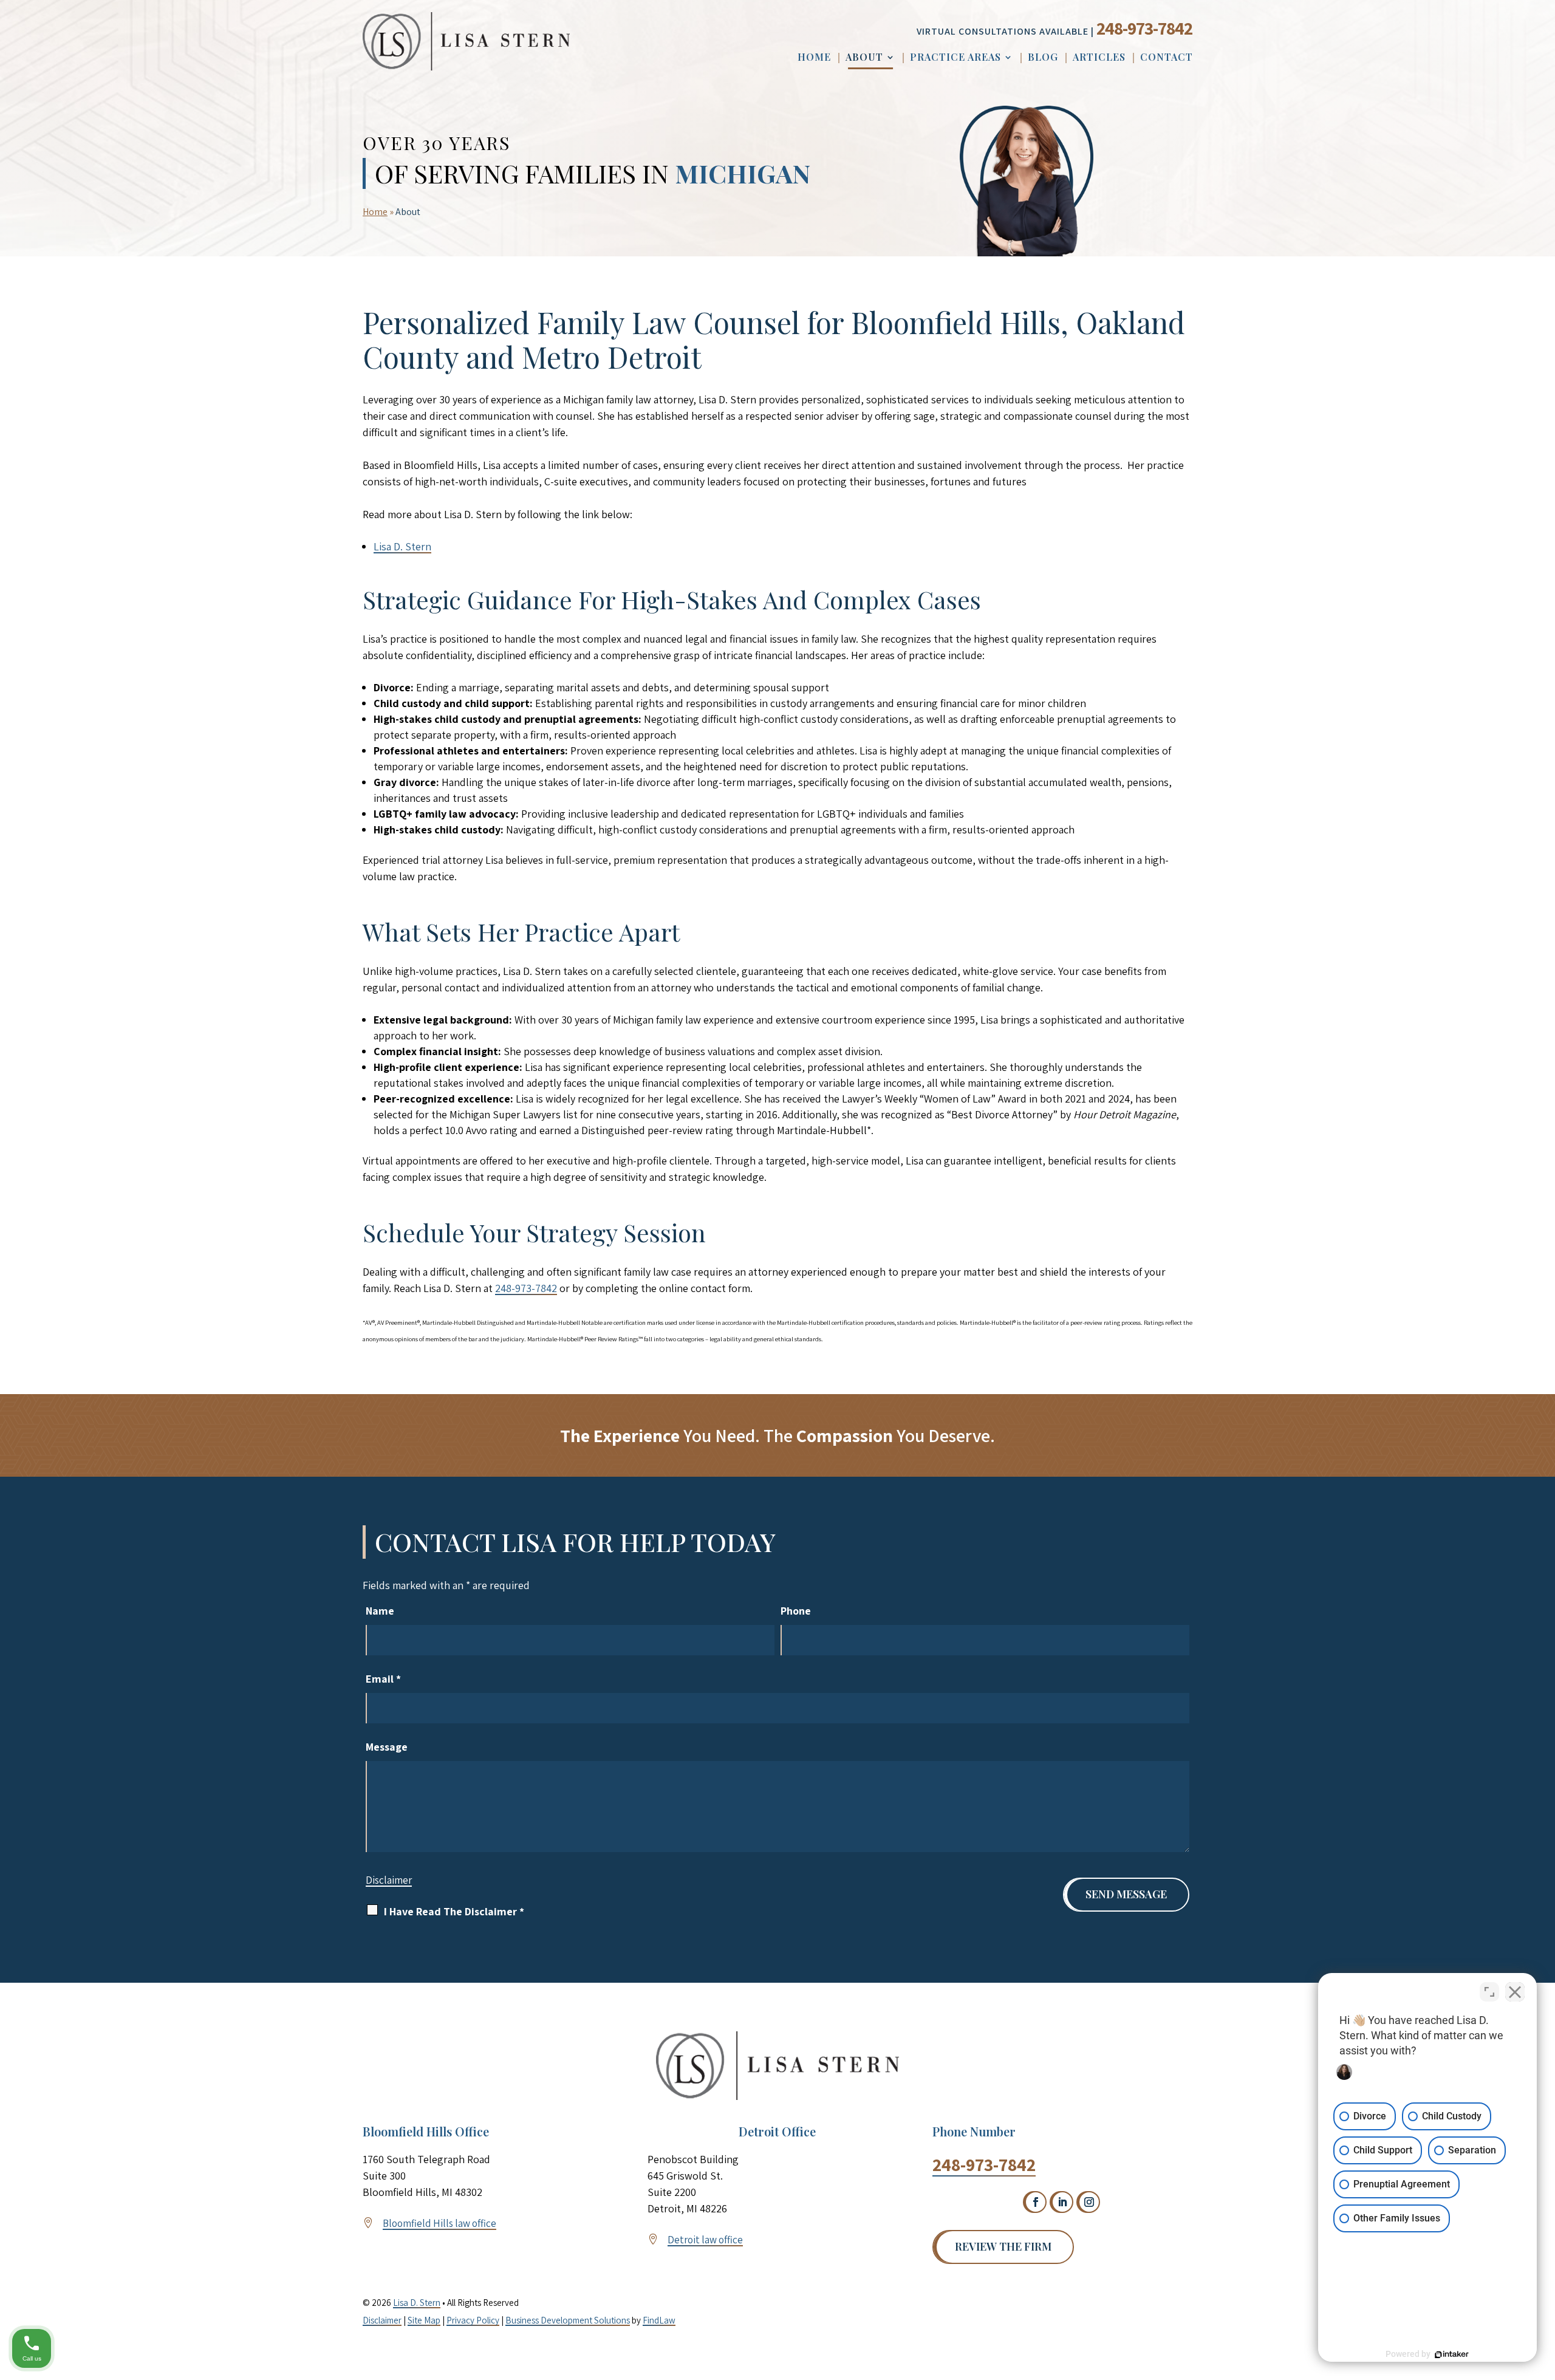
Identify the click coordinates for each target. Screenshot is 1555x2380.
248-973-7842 (1144, 28)
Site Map (424, 2320)
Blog (1043, 58)
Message (387, 1747)
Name (380, 1611)
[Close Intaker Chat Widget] (1515, 1992)
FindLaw (659, 2320)
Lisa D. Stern (417, 2303)
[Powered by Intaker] (1452, 2354)
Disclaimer (389, 1880)
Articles (1099, 58)
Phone (796, 1611)
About (864, 58)
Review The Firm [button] (1003, 2246)
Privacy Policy (473, 2320)
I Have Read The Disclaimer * (454, 1911)
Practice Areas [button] (955, 58)
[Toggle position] (1489, 1992)
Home (814, 58)
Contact (1167, 58)
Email (383, 1679)
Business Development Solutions (568, 2320)
